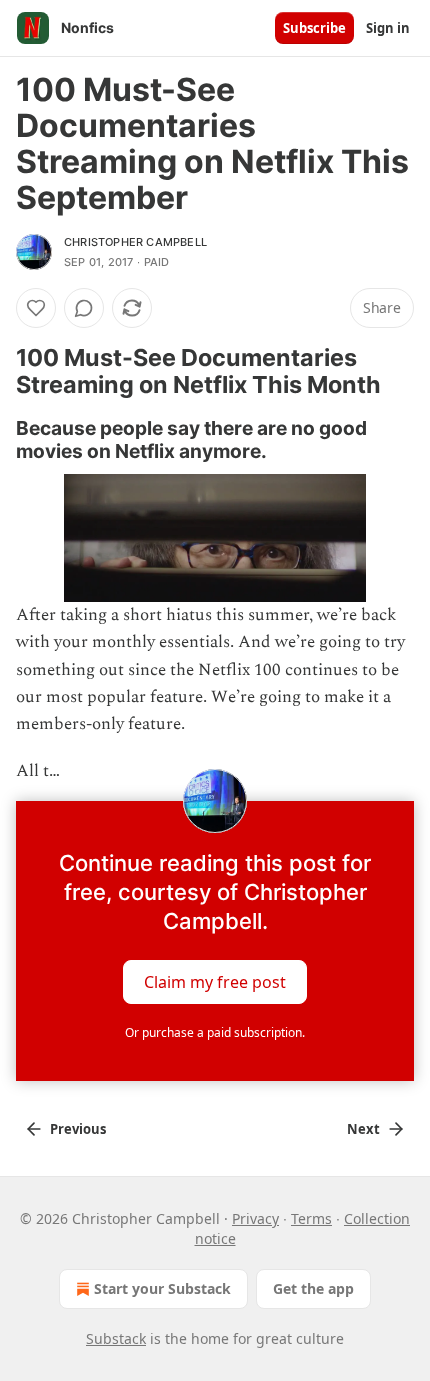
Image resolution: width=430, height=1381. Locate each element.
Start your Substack (162, 1288)
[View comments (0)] (84, 308)
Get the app (313, 1288)
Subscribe (314, 28)
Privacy (255, 1218)
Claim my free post (215, 982)
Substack (116, 1338)
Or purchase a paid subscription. (215, 1032)
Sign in (388, 28)
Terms (311, 1218)
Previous (78, 1129)
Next (363, 1129)
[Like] (36, 308)
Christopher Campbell (135, 242)
